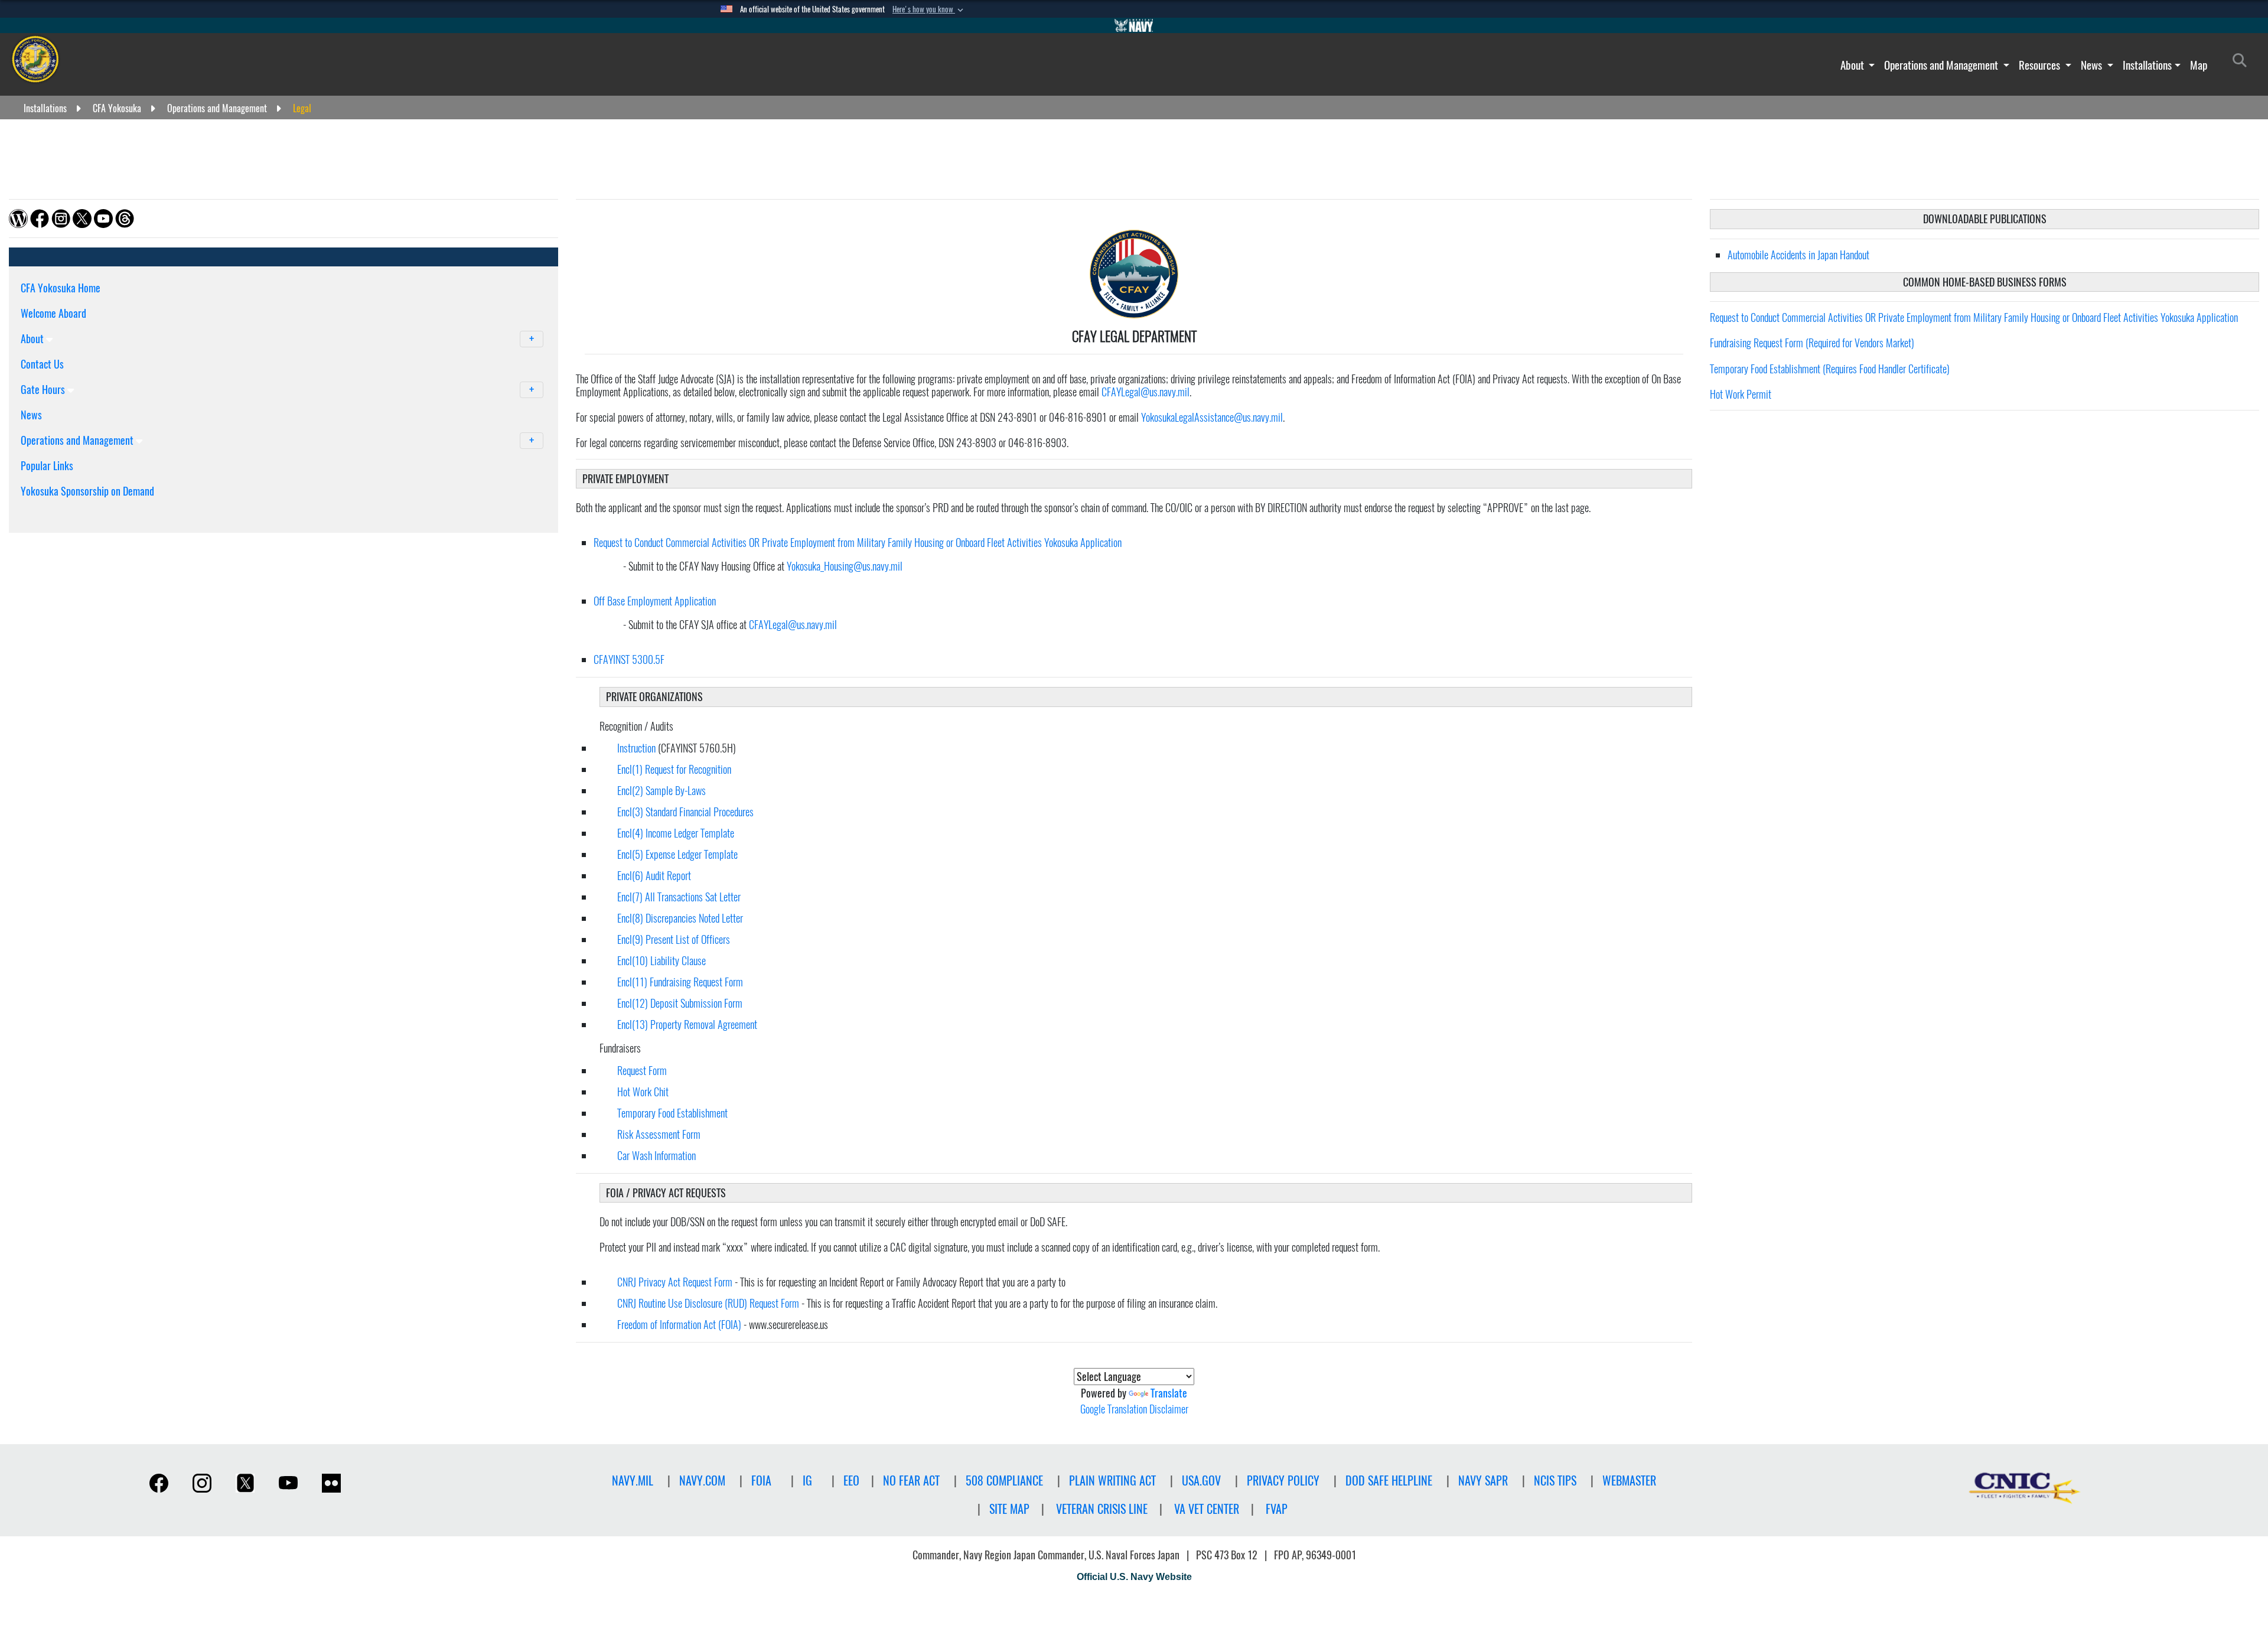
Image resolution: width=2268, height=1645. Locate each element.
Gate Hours (44, 390)
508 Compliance (1004, 1480)
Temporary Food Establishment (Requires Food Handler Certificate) (1830, 369)
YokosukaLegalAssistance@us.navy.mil (1212, 417)
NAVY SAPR (1483, 1480)
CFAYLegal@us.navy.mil (1146, 392)
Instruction (636, 748)
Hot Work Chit (644, 1092)
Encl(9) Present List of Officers (674, 939)
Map (2199, 65)
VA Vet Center (1207, 1509)
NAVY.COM (702, 1480)
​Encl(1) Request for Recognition (674, 769)
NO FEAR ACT (911, 1480)
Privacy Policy (1283, 1480)
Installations (2147, 65)
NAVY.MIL (633, 1480)
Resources (2041, 65)
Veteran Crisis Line (1102, 1509)
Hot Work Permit (1741, 394)
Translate (1169, 1393)
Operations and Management (1942, 65)
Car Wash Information (656, 1156)
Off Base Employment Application (655, 601)
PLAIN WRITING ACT (1112, 1480)
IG (807, 1480)
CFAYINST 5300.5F (629, 659)
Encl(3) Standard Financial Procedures (685, 812)
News (2093, 65)
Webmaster (1629, 1480)
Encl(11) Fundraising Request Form (680, 982)
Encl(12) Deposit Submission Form (680, 1003)
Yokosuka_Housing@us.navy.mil (845, 566)
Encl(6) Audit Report (654, 876)
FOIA (761, 1480)
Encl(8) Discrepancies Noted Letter (680, 918)
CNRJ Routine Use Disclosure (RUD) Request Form (708, 1303)
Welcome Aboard (53, 313)
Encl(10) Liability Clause (661, 961)
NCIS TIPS (1555, 1480)
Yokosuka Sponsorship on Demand (87, 491)
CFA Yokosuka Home (61, 288)
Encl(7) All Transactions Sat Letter (679, 897)
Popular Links (47, 466)
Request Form (642, 1071)
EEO (851, 1480)
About (1853, 65)
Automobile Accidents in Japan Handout (1798, 255)
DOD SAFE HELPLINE (1389, 1480)
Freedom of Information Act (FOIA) (679, 1325)
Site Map (1009, 1509)
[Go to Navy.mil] (1134, 25)
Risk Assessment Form (660, 1134)
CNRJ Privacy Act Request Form (675, 1282)
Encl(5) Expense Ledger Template (677, 854)
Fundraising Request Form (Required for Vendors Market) (1812, 343)
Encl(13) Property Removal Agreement (687, 1025)
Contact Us (42, 364)
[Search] (82, 512)
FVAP (1277, 1509)
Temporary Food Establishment (674, 1113)
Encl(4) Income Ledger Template (676, 833)
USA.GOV (1201, 1480)
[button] (929, 9)
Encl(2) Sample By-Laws (661, 791)
